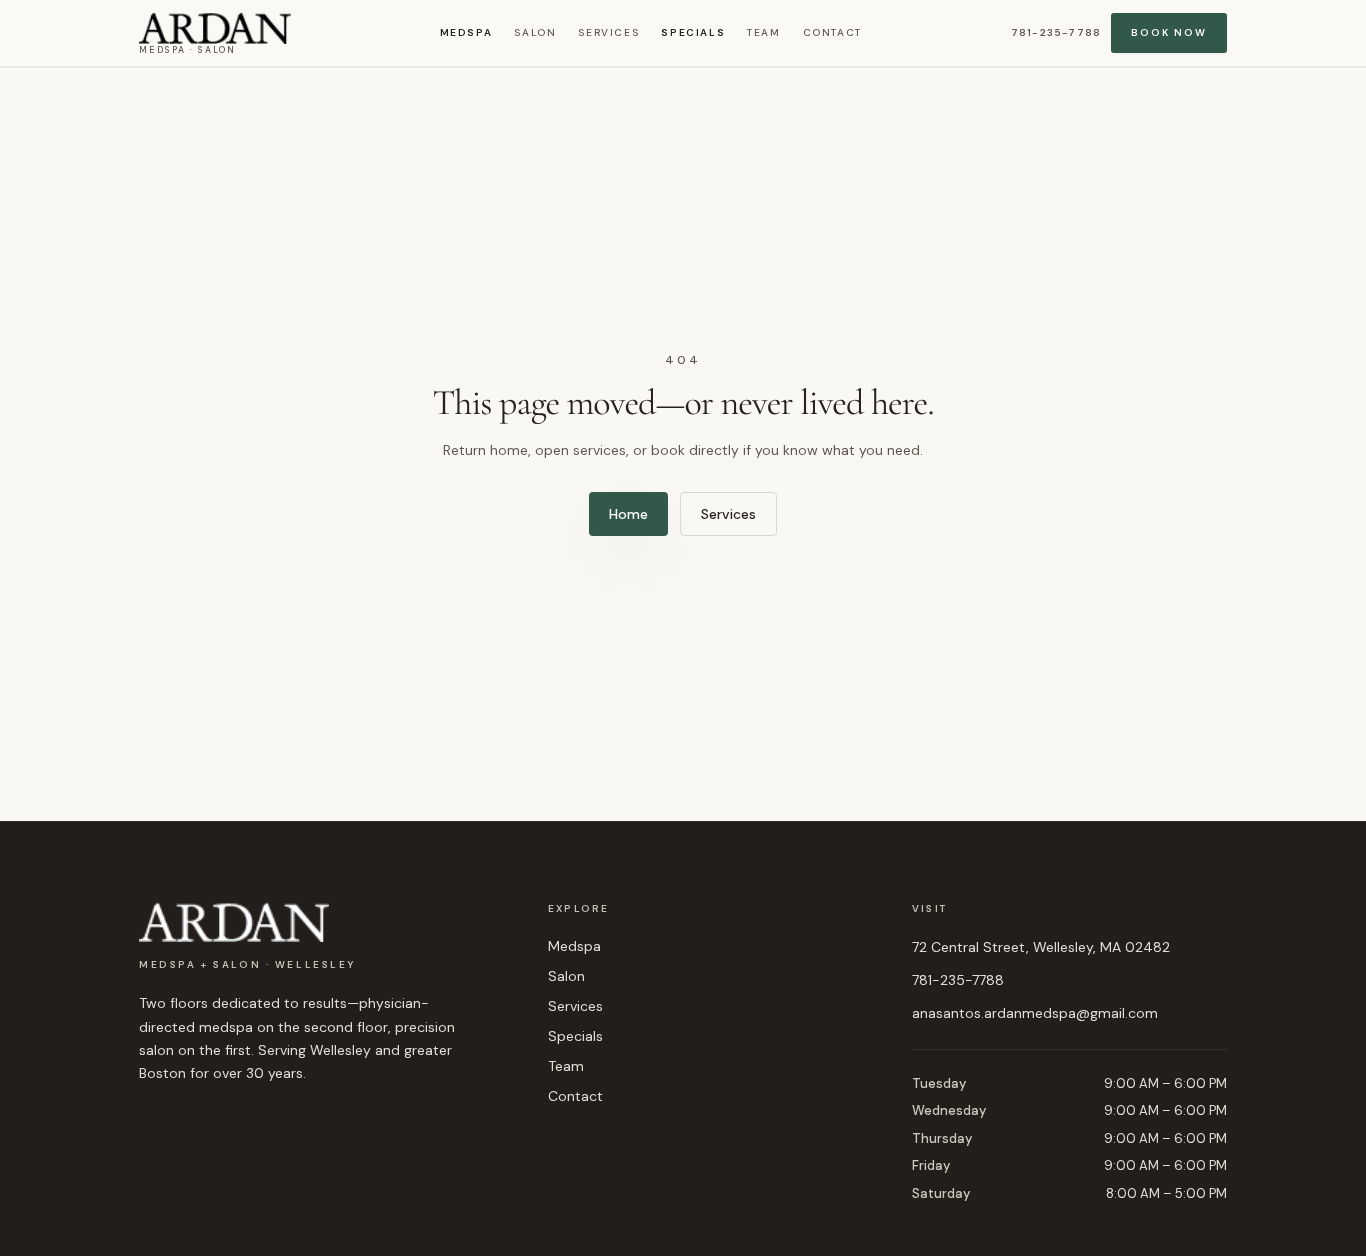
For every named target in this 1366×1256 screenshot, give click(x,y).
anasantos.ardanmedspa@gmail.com (1035, 1013)
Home (628, 514)
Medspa (466, 32)
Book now (1169, 32)
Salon (535, 32)
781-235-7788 (1056, 32)
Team (763, 32)
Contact (832, 32)
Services (608, 32)
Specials (693, 32)
